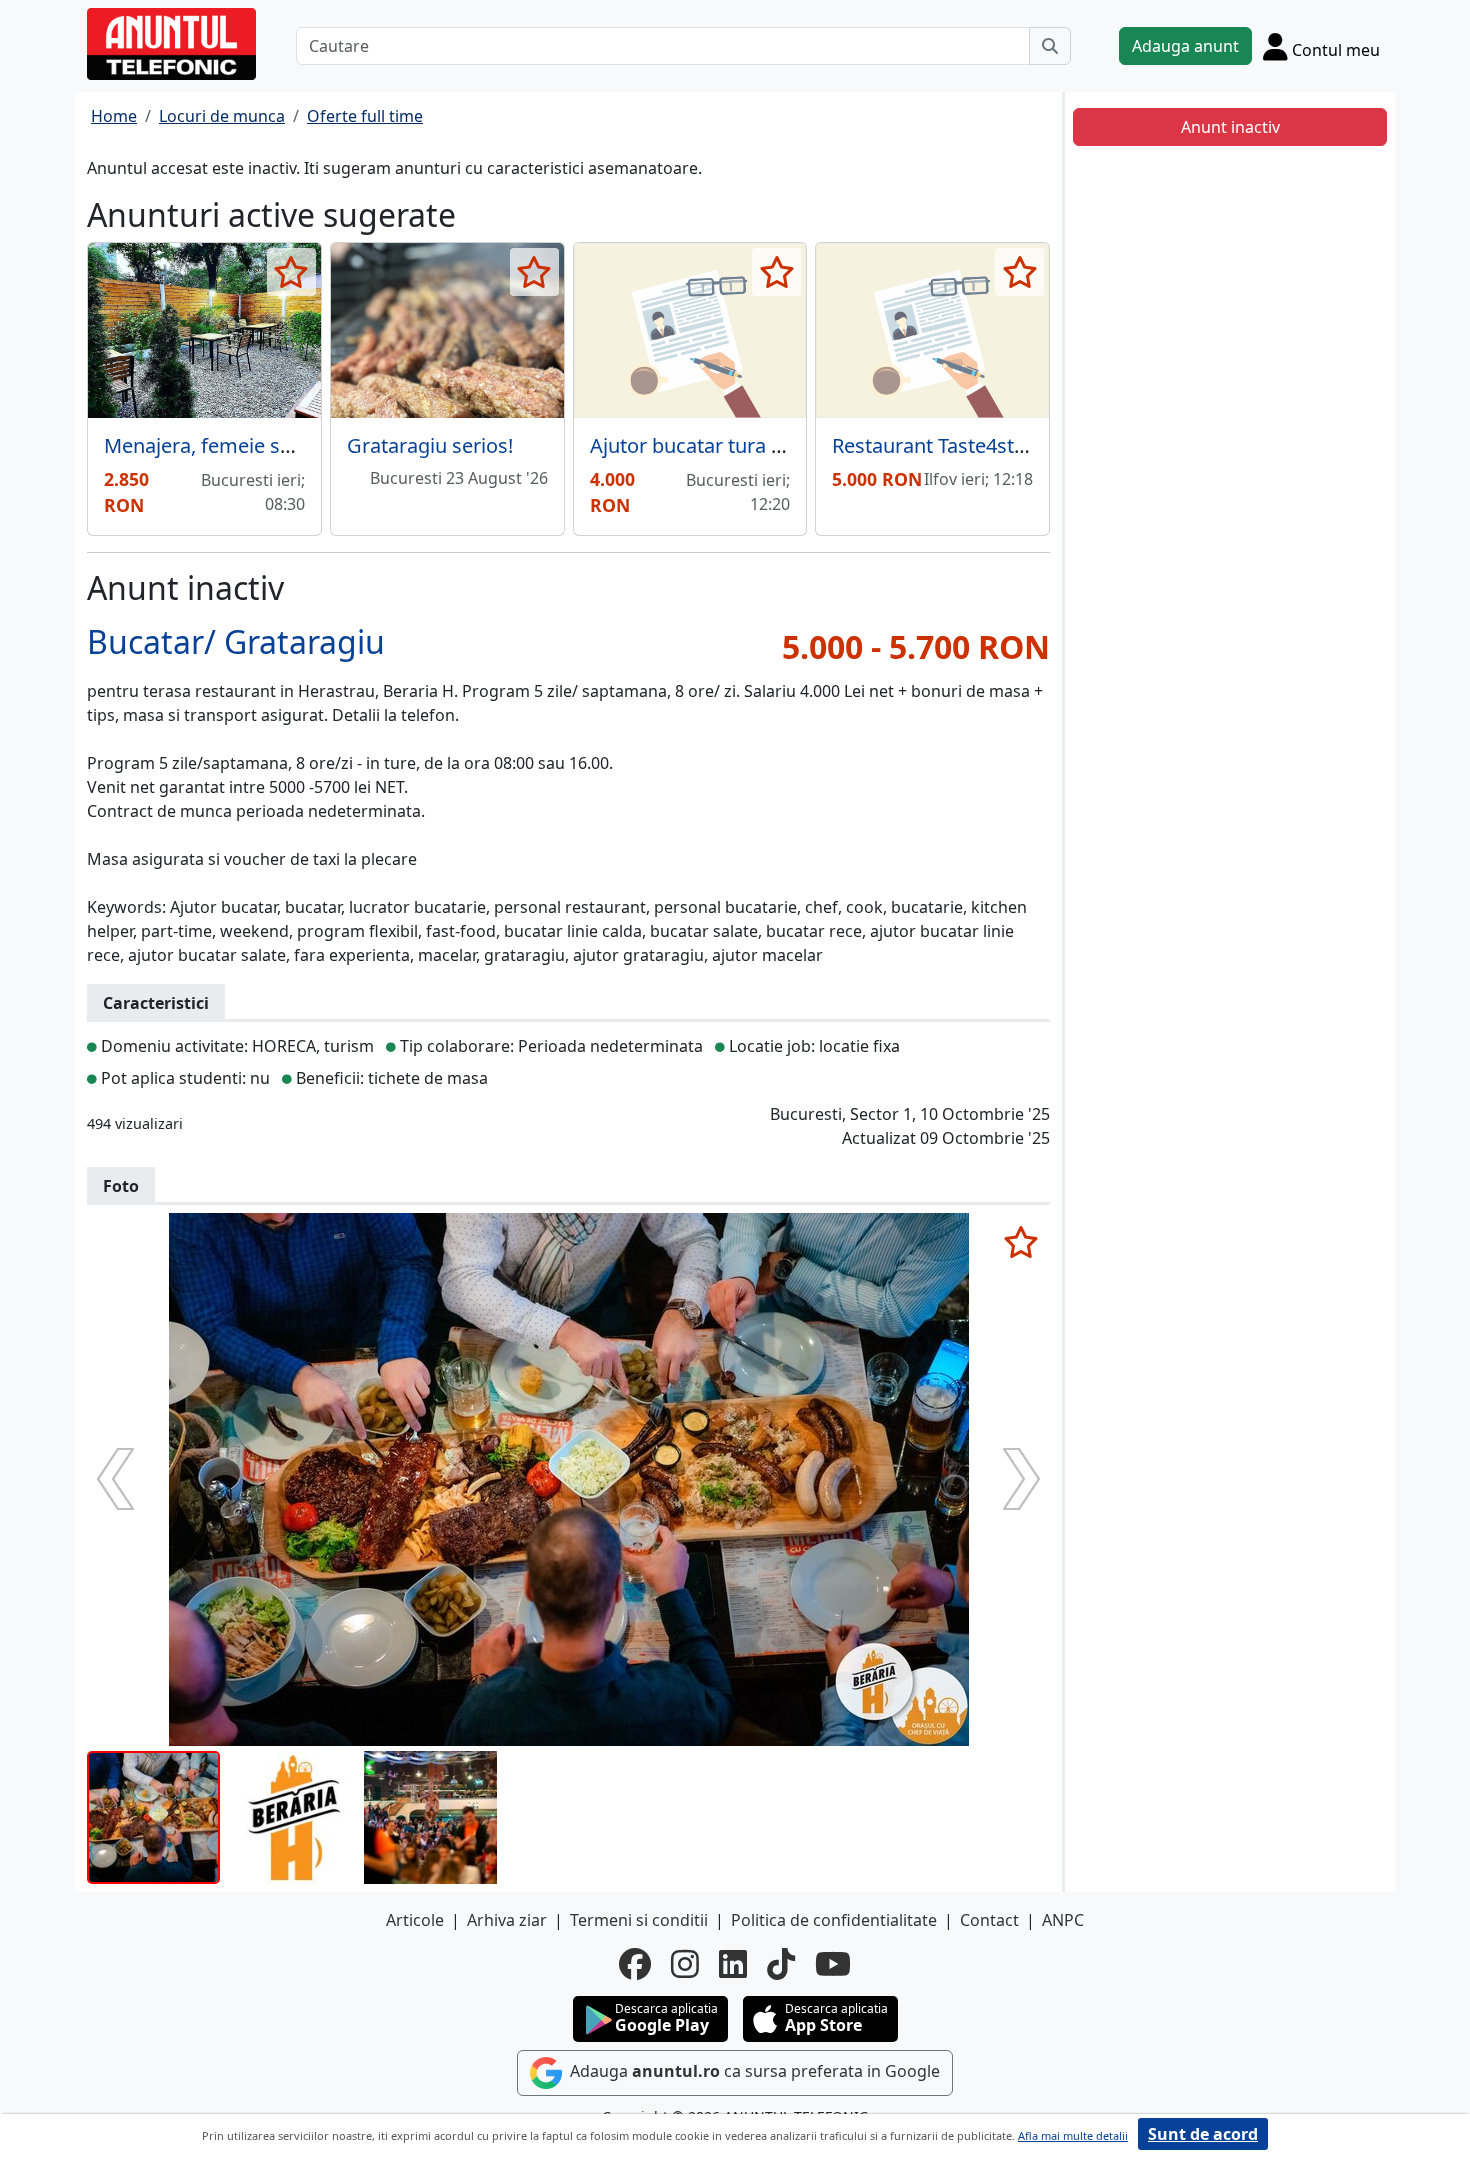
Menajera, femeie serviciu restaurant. (276, 445)
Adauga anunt (1185, 46)
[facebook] (635, 1964)
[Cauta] (1050, 46)
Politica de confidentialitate (834, 1920)
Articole (415, 1920)
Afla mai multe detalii (1073, 2135)
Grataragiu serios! (430, 445)
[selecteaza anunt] (291, 272)
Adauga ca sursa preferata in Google (753, 2072)
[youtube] (833, 1964)
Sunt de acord (1203, 2134)
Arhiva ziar (507, 1920)
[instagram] (685, 1964)
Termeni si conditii (639, 1920)
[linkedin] (733, 1964)
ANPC (1063, 1920)
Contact (989, 1920)
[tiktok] (781, 1964)
